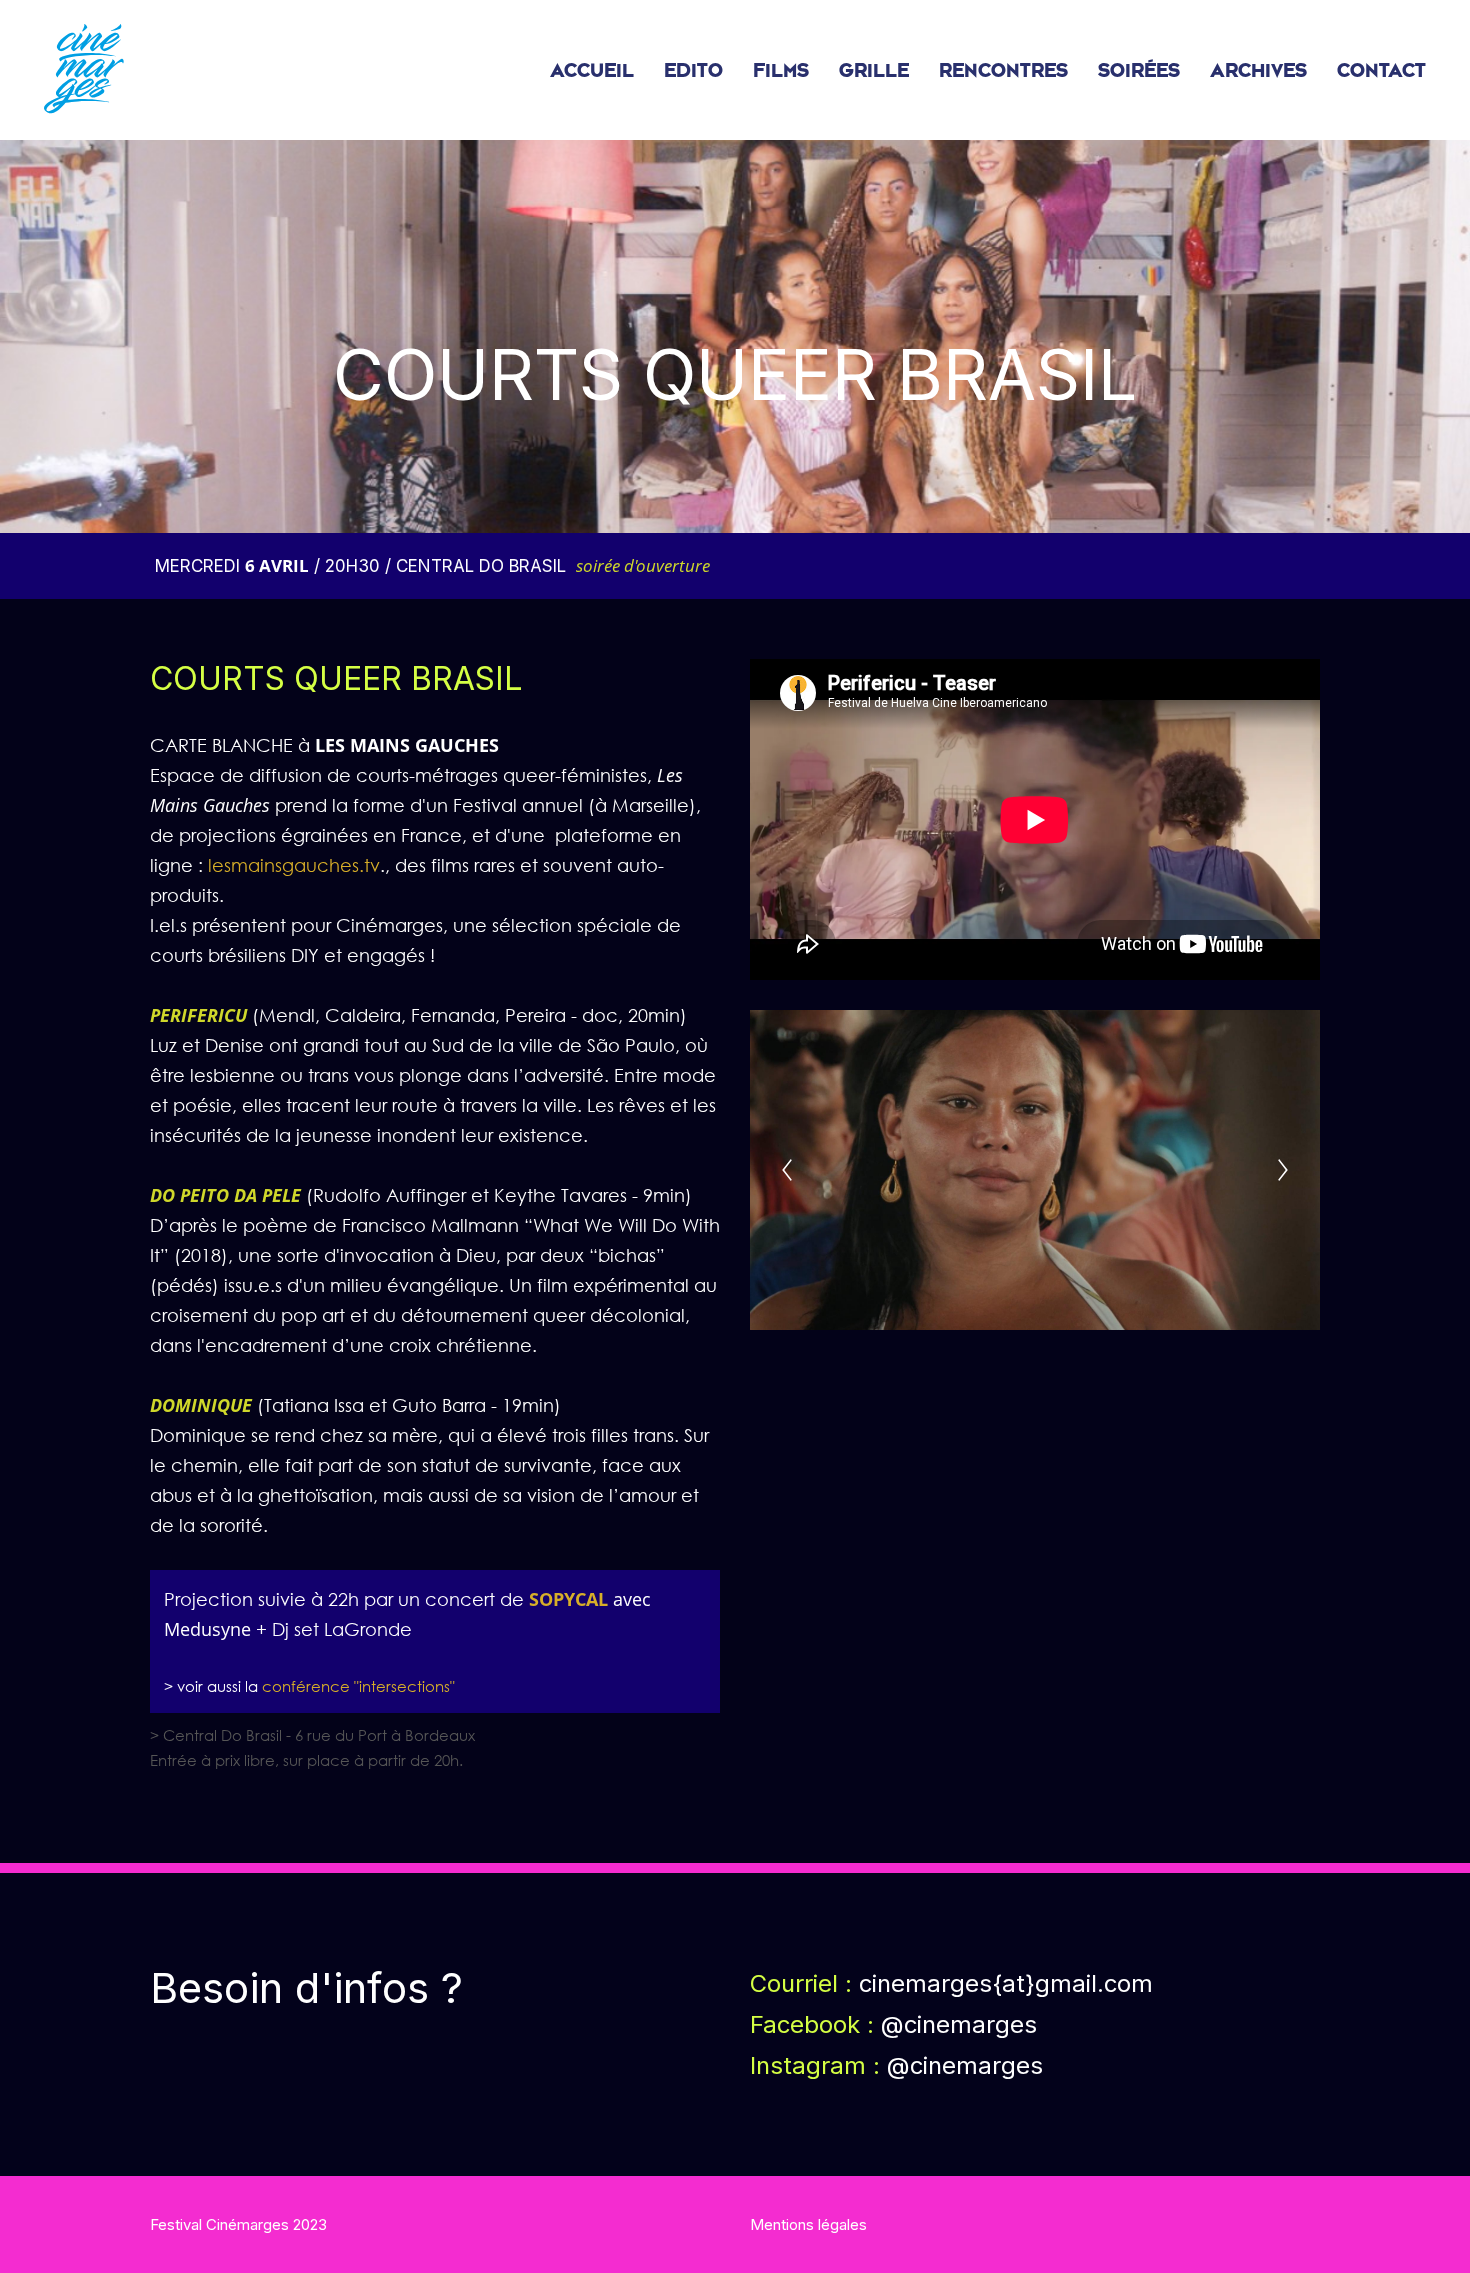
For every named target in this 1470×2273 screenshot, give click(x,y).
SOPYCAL (568, 1599)
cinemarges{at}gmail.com (1006, 1983)
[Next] (1283, 1170)
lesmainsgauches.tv (294, 865)
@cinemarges (965, 2065)
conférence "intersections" (358, 1686)
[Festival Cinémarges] (84, 70)
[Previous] (787, 1170)
